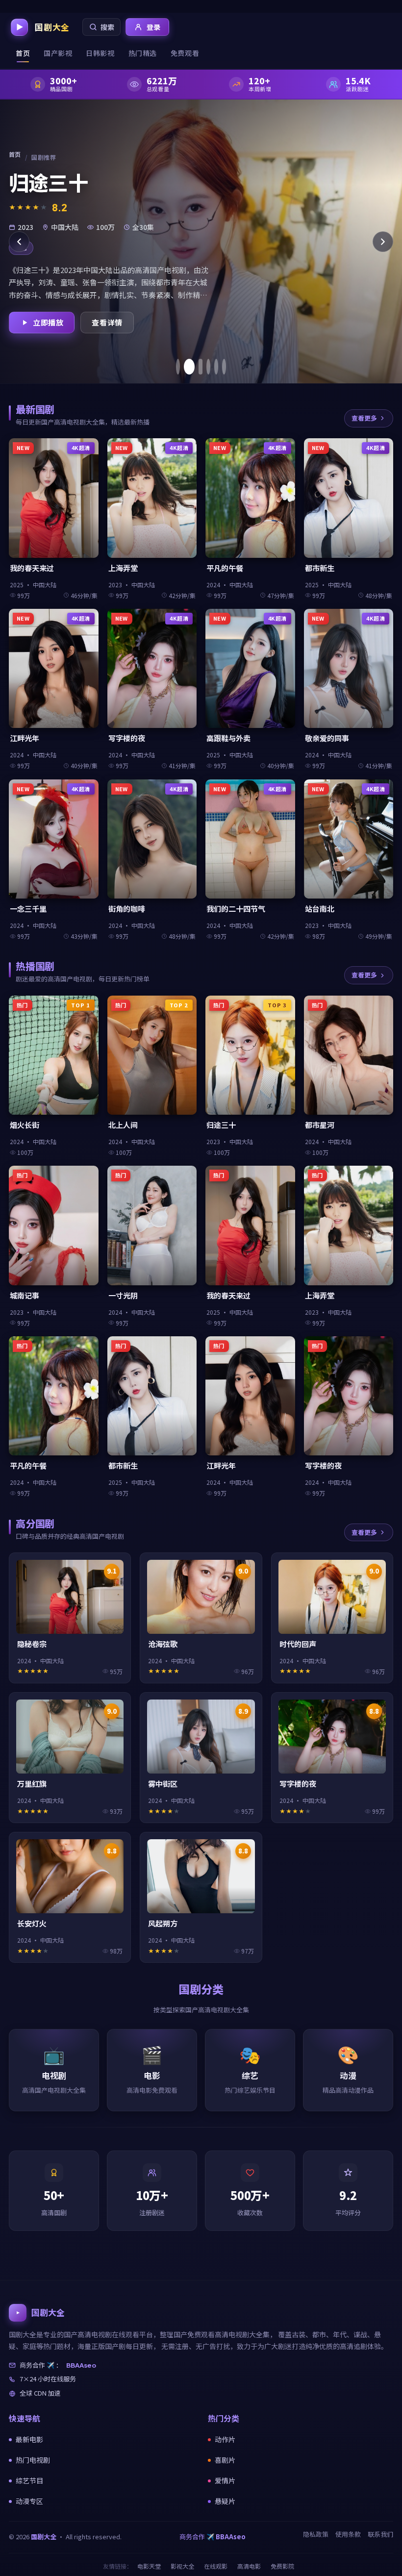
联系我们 (380, 2534)
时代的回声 (298, 1644)
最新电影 (29, 2439)
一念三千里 (28, 909)
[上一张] (19, 242)
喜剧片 (225, 2460)
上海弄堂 (123, 568)
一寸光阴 (123, 1295)
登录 (154, 27)
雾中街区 (163, 1784)
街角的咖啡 (127, 909)
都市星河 (320, 1125)
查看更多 (364, 418)
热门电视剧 (33, 2460)
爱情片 (225, 2480)
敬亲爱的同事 (327, 738)
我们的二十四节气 (236, 909)
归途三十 (221, 1125)
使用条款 (348, 2534)
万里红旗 (32, 1784)
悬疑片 (225, 2501)
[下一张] (383, 242)
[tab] (178, 367)
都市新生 (320, 568)
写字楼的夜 (127, 738)
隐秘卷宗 (32, 1644)
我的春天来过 (32, 568)
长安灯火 (32, 1923)
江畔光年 (25, 738)
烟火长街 (25, 1125)
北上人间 (123, 1125)
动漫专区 (29, 2501)
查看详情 (107, 322)
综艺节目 (29, 2480)
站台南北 (320, 909)
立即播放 (48, 322)
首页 (15, 154)
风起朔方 (163, 1923)
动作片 (225, 2439)
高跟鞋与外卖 (228, 738)
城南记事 (25, 1295)
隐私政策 (316, 2534)
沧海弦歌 (163, 1644)
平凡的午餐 (225, 568)
